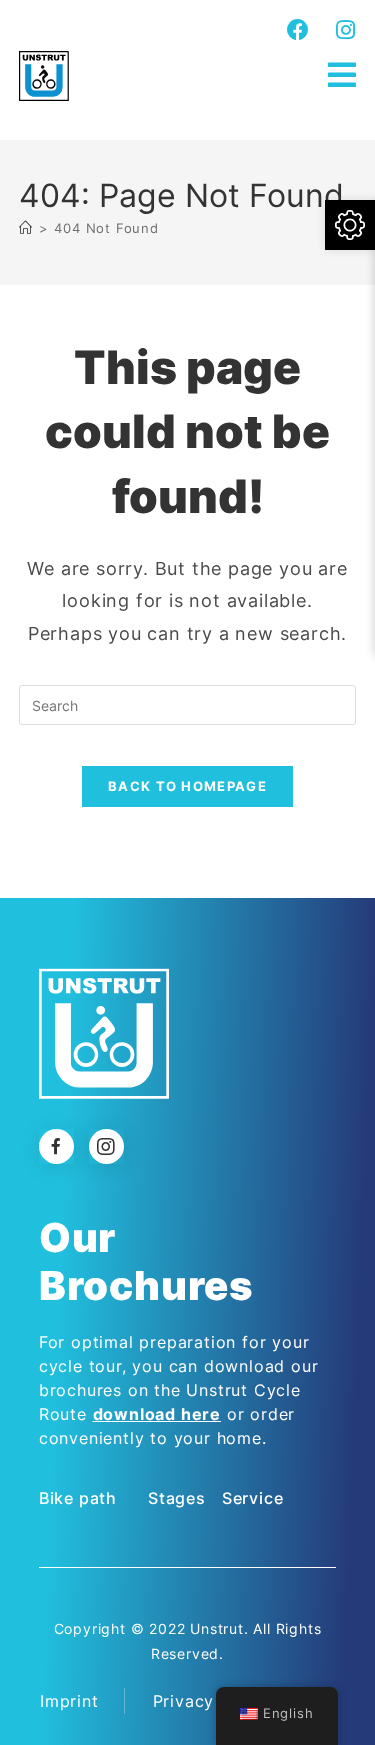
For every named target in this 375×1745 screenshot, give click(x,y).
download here (157, 1414)
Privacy (184, 1701)
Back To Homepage (187, 786)
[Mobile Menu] (342, 75)
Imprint (69, 1701)
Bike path (78, 1498)
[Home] (26, 228)
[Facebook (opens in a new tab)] (298, 30)
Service (253, 1498)
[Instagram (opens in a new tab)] (343, 30)
